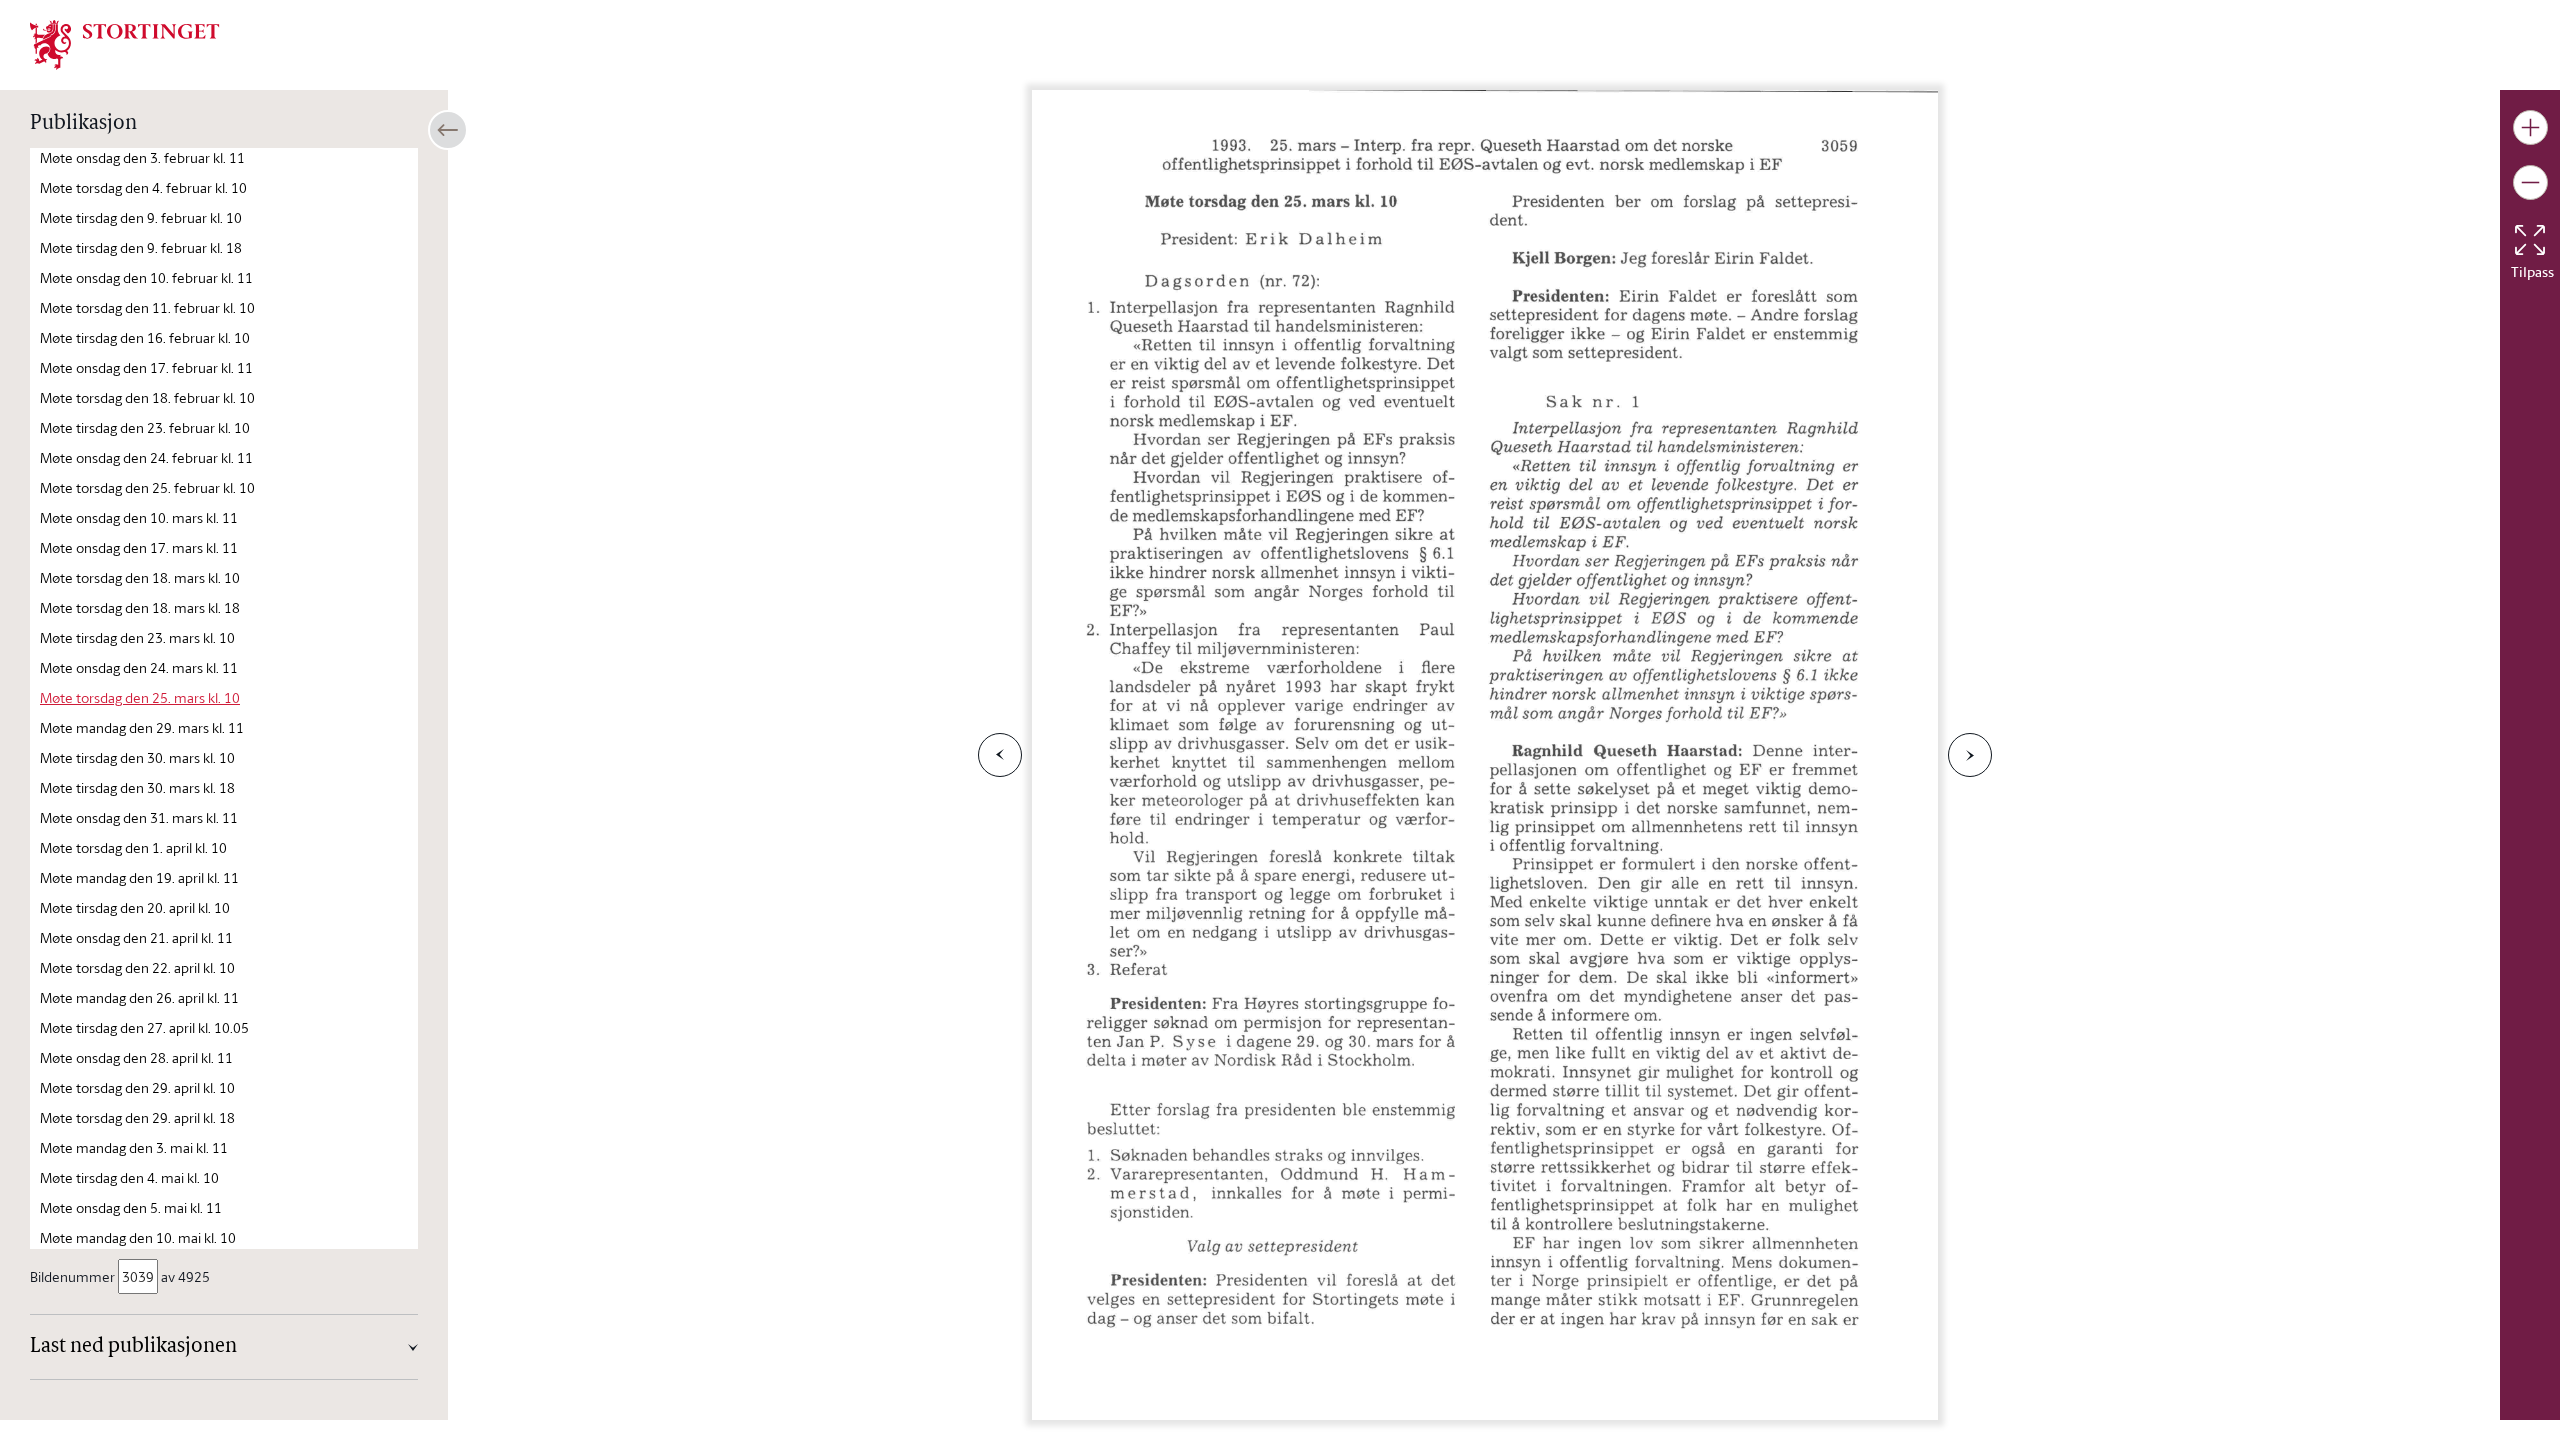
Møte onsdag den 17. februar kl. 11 (146, 367)
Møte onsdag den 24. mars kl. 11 (139, 667)
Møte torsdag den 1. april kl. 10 (133, 847)
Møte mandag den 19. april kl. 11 (139, 877)
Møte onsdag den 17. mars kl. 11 (139, 547)
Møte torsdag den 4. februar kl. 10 (143, 187)
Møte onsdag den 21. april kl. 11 (136, 937)
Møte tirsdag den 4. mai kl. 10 (129, 1177)
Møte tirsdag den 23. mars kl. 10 (137, 637)
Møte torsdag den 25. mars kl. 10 (140, 697)
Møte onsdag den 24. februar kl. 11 (146, 457)
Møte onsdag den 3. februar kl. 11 (142, 157)
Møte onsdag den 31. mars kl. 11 (139, 817)
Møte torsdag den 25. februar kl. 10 (147, 487)
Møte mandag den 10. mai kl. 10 (138, 1237)
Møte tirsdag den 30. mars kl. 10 (137, 757)
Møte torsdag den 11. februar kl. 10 (147, 307)
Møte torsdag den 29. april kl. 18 (137, 1117)
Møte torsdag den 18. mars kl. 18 (140, 607)
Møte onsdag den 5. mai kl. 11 (131, 1207)
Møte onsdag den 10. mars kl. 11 (139, 517)
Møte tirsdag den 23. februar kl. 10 (145, 427)
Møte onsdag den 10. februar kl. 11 (146, 277)
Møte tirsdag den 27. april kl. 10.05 (144, 1027)
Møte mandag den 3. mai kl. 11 (134, 1147)
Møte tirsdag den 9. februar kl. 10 (141, 217)
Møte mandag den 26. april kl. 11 (139, 997)
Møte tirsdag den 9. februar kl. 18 (141, 247)
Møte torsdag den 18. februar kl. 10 (147, 397)
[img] (125, 43)
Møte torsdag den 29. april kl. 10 (137, 1087)
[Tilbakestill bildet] (2530, 240)
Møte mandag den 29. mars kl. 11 (142, 727)
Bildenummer (72, 1276)
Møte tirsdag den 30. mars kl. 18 (137, 787)
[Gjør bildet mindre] (2530, 182)
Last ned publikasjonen (133, 1347)
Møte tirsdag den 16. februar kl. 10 (145, 337)
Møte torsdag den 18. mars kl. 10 (140, 577)
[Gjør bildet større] (2530, 127)
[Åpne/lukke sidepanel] (448, 130)
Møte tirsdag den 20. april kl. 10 (135, 907)
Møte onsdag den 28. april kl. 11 (136, 1057)
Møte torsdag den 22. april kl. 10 (137, 967)
